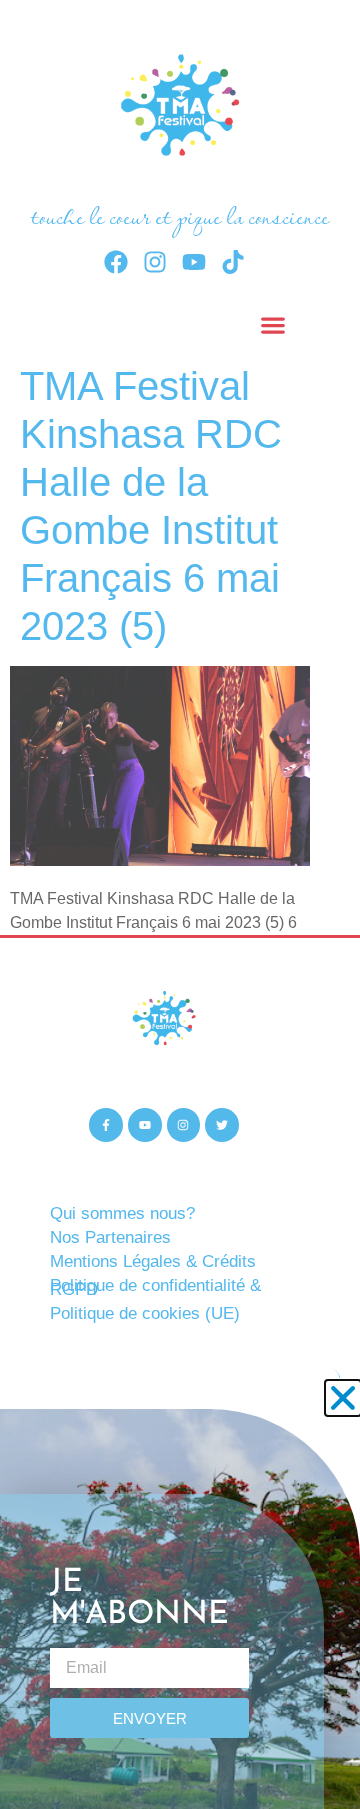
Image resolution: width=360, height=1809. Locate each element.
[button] (343, 1398)
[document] (180, 904)
